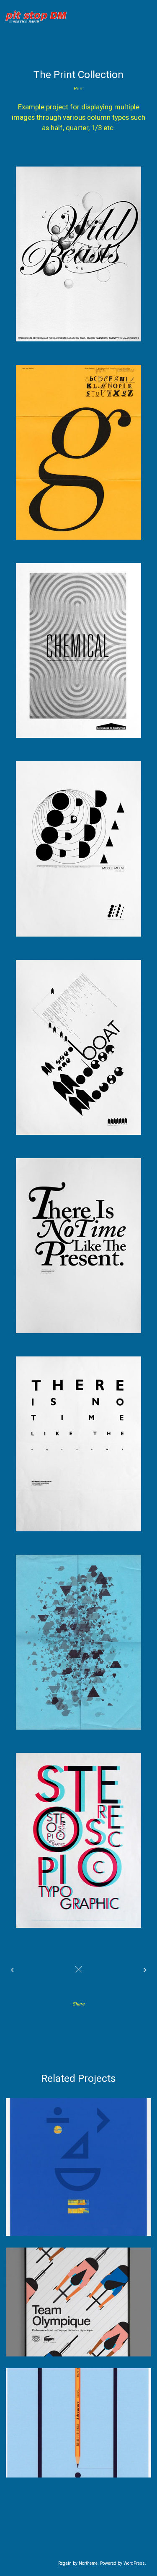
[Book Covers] (14, 1970)
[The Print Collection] (78, 254)
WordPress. (135, 2563)
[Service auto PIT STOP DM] (39, 14)
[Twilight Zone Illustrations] (143, 1970)
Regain (65, 2563)
